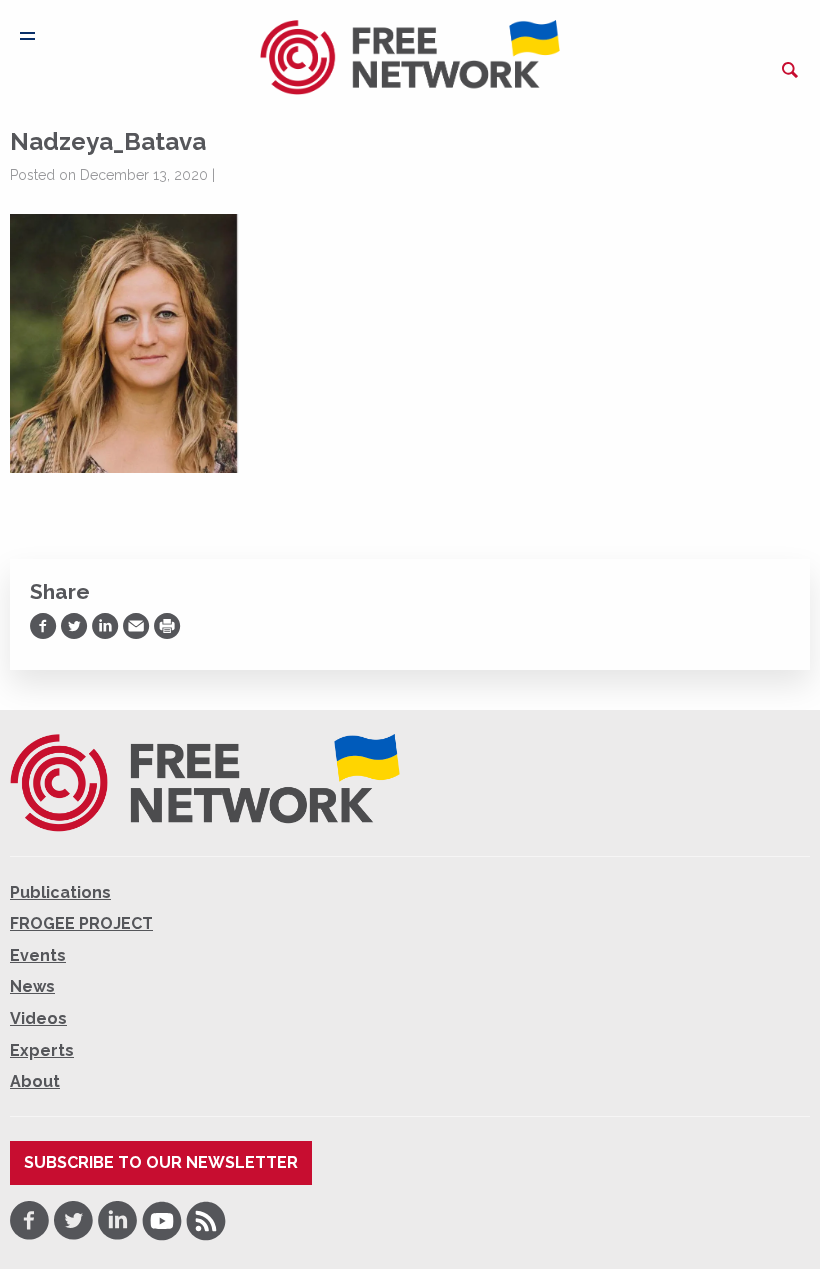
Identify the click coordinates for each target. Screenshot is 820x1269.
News (32, 986)
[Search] (790, 70)
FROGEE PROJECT (81, 923)
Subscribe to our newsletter (161, 1162)
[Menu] (27, 36)
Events (38, 955)
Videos (38, 1018)
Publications (60, 892)
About (35, 1081)
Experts (42, 1050)
